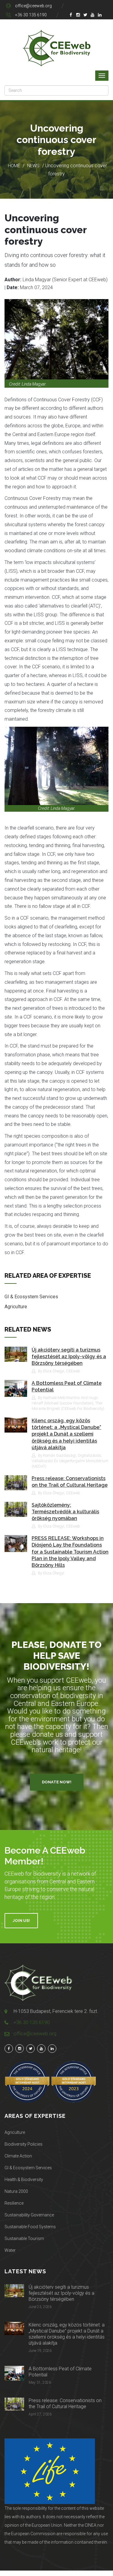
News (33, 166)
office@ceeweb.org (33, 6)
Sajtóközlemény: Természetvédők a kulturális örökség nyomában (65, 1512)
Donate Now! (57, 1782)
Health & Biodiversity (24, 2180)
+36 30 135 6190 (31, 15)
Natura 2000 (16, 2191)
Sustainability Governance (29, 2215)
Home (14, 166)
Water (10, 2250)
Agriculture (16, 1307)
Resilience (14, 2203)
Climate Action (18, 2156)
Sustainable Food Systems (30, 2227)
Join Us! (21, 1921)
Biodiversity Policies (24, 2144)
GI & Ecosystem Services (31, 1297)
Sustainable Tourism (24, 2239)
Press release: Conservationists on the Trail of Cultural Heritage (65, 2403)
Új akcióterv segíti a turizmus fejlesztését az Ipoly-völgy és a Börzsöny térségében (69, 1357)
